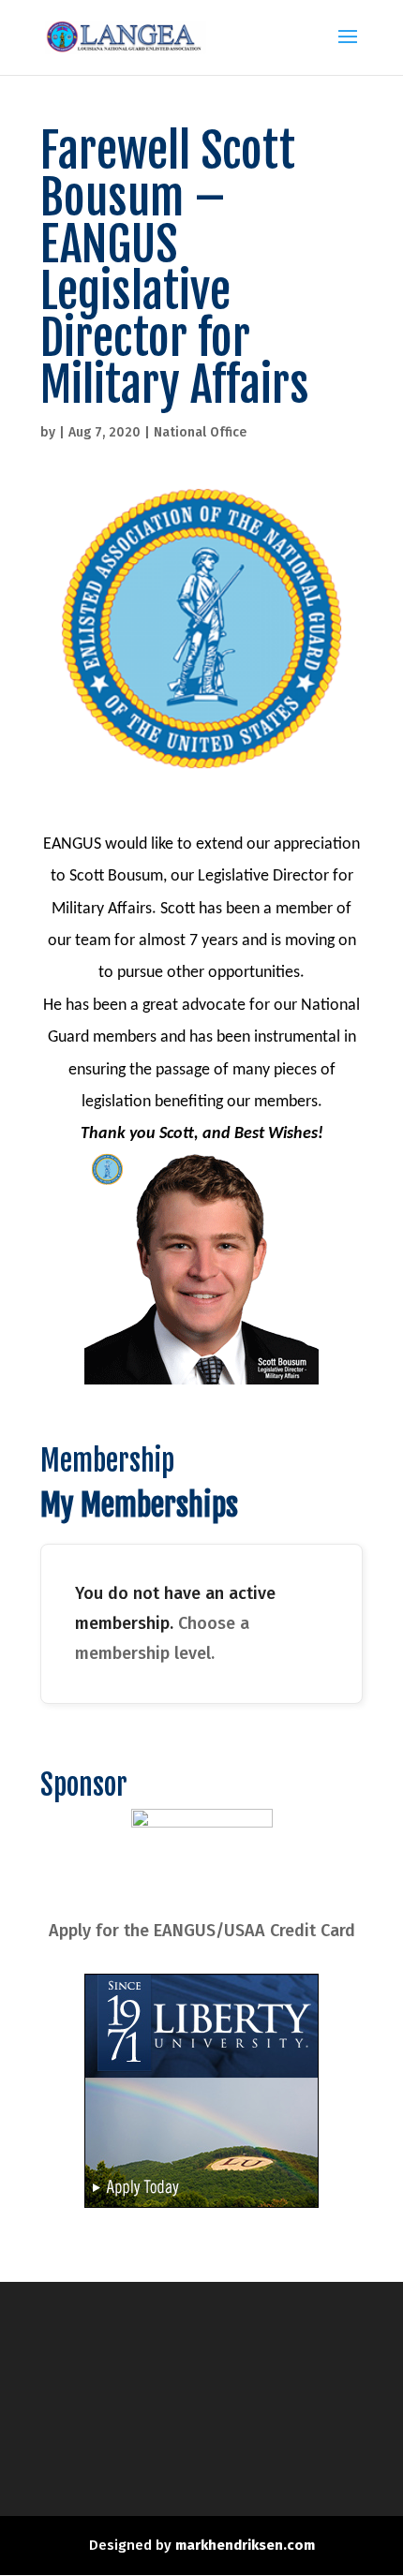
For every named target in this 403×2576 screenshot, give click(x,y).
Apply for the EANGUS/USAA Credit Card (202, 1931)
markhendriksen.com (245, 2545)
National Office (200, 432)
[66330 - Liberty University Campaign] (201, 2202)
